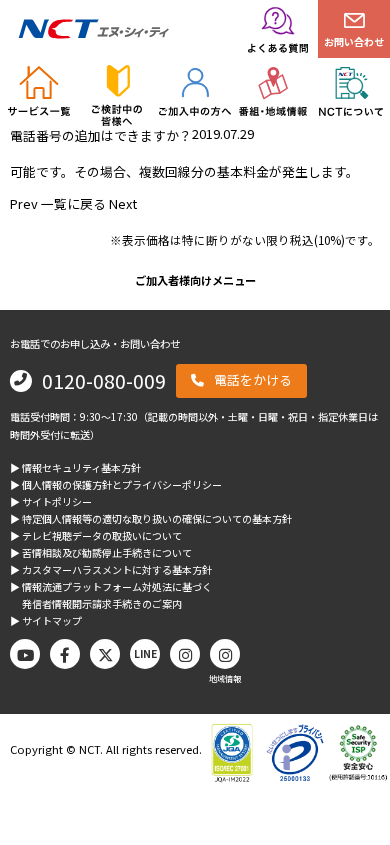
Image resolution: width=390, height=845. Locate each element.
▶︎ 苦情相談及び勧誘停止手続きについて (101, 552)
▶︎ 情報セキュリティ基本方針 (75, 467)
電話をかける (253, 379)
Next (123, 203)
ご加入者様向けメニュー (195, 280)
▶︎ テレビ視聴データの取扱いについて (96, 535)
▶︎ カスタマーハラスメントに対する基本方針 (111, 569)
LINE (145, 653)
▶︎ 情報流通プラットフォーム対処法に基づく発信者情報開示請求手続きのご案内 (111, 595)
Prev (24, 203)
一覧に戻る (73, 203)
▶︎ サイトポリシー (51, 501)
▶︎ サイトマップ (46, 620)
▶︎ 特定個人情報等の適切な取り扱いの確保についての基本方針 (151, 518)
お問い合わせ (354, 41)
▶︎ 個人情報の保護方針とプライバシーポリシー (116, 484)
